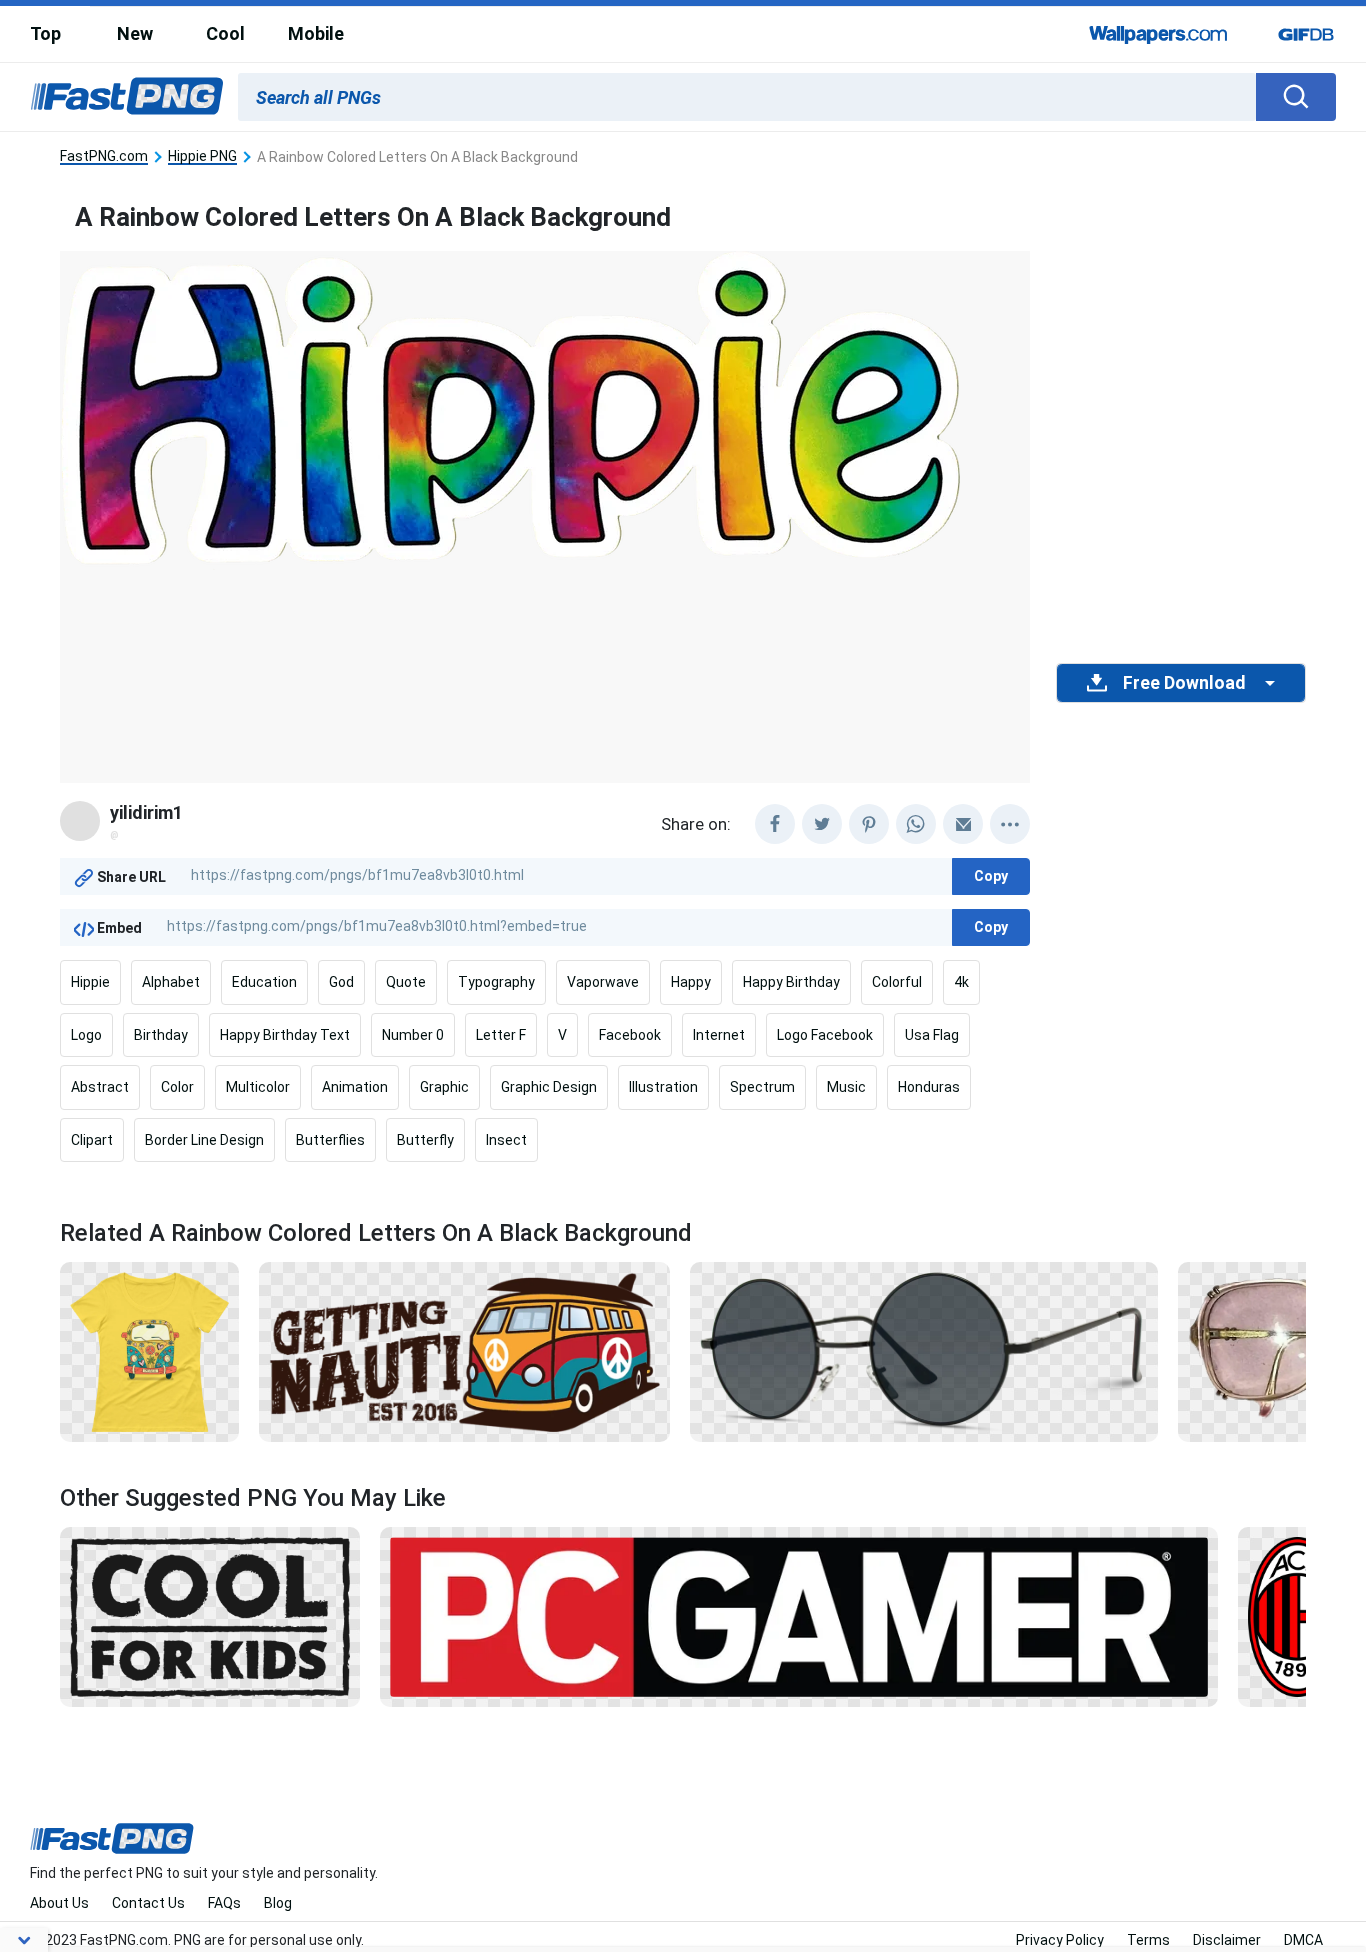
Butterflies (330, 1140)
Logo (86, 1035)
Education (264, 982)
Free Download (1184, 683)
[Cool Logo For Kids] (210, 1615)
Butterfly (425, 1140)
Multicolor (258, 1087)
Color (177, 1087)
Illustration (663, 1087)
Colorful (897, 982)
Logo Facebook (825, 1035)
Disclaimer (1227, 1940)
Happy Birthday (791, 982)
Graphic (444, 1087)
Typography (496, 982)
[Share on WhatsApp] (916, 824)
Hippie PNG (202, 156)
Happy (691, 982)
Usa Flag (932, 1035)
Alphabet (171, 982)
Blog (278, 1903)
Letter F (501, 1035)
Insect (506, 1140)
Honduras (929, 1087)
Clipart (92, 1140)
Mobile (316, 33)
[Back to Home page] (127, 97)
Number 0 (413, 1035)
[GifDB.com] (1306, 34)
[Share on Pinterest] (869, 824)
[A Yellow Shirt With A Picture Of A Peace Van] (149, 1351)
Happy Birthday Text (285, 1035)
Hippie (90, 982)
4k (961, 982)
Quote (406, 982)
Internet (719, 1035)
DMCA (1303, 1940)
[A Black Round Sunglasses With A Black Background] (924, 1351)
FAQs (224, 1903)
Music (846, 1087)
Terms (1148, 1940)
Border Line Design (204, 1140)
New (135, 33)
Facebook (630, 1035)
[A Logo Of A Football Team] (1297, 1615)
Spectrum (762, 1087)
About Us (59, 1903)
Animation (355, 1087)
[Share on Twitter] (822, 824)
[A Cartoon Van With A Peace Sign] (464, 1351)
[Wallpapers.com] (1159, 34)
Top (45, 33)
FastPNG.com (104, 156)
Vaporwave (603, 982)
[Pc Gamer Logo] (799, 1615)
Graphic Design (549, 1087)
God (341, 982)
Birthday (161, 1035)
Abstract (100, 1087)
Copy (991, 876)
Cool (225, 33)
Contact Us (148, 1903)
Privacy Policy (1060, 1940)
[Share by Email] (963, 824)
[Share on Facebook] (775, 824)
